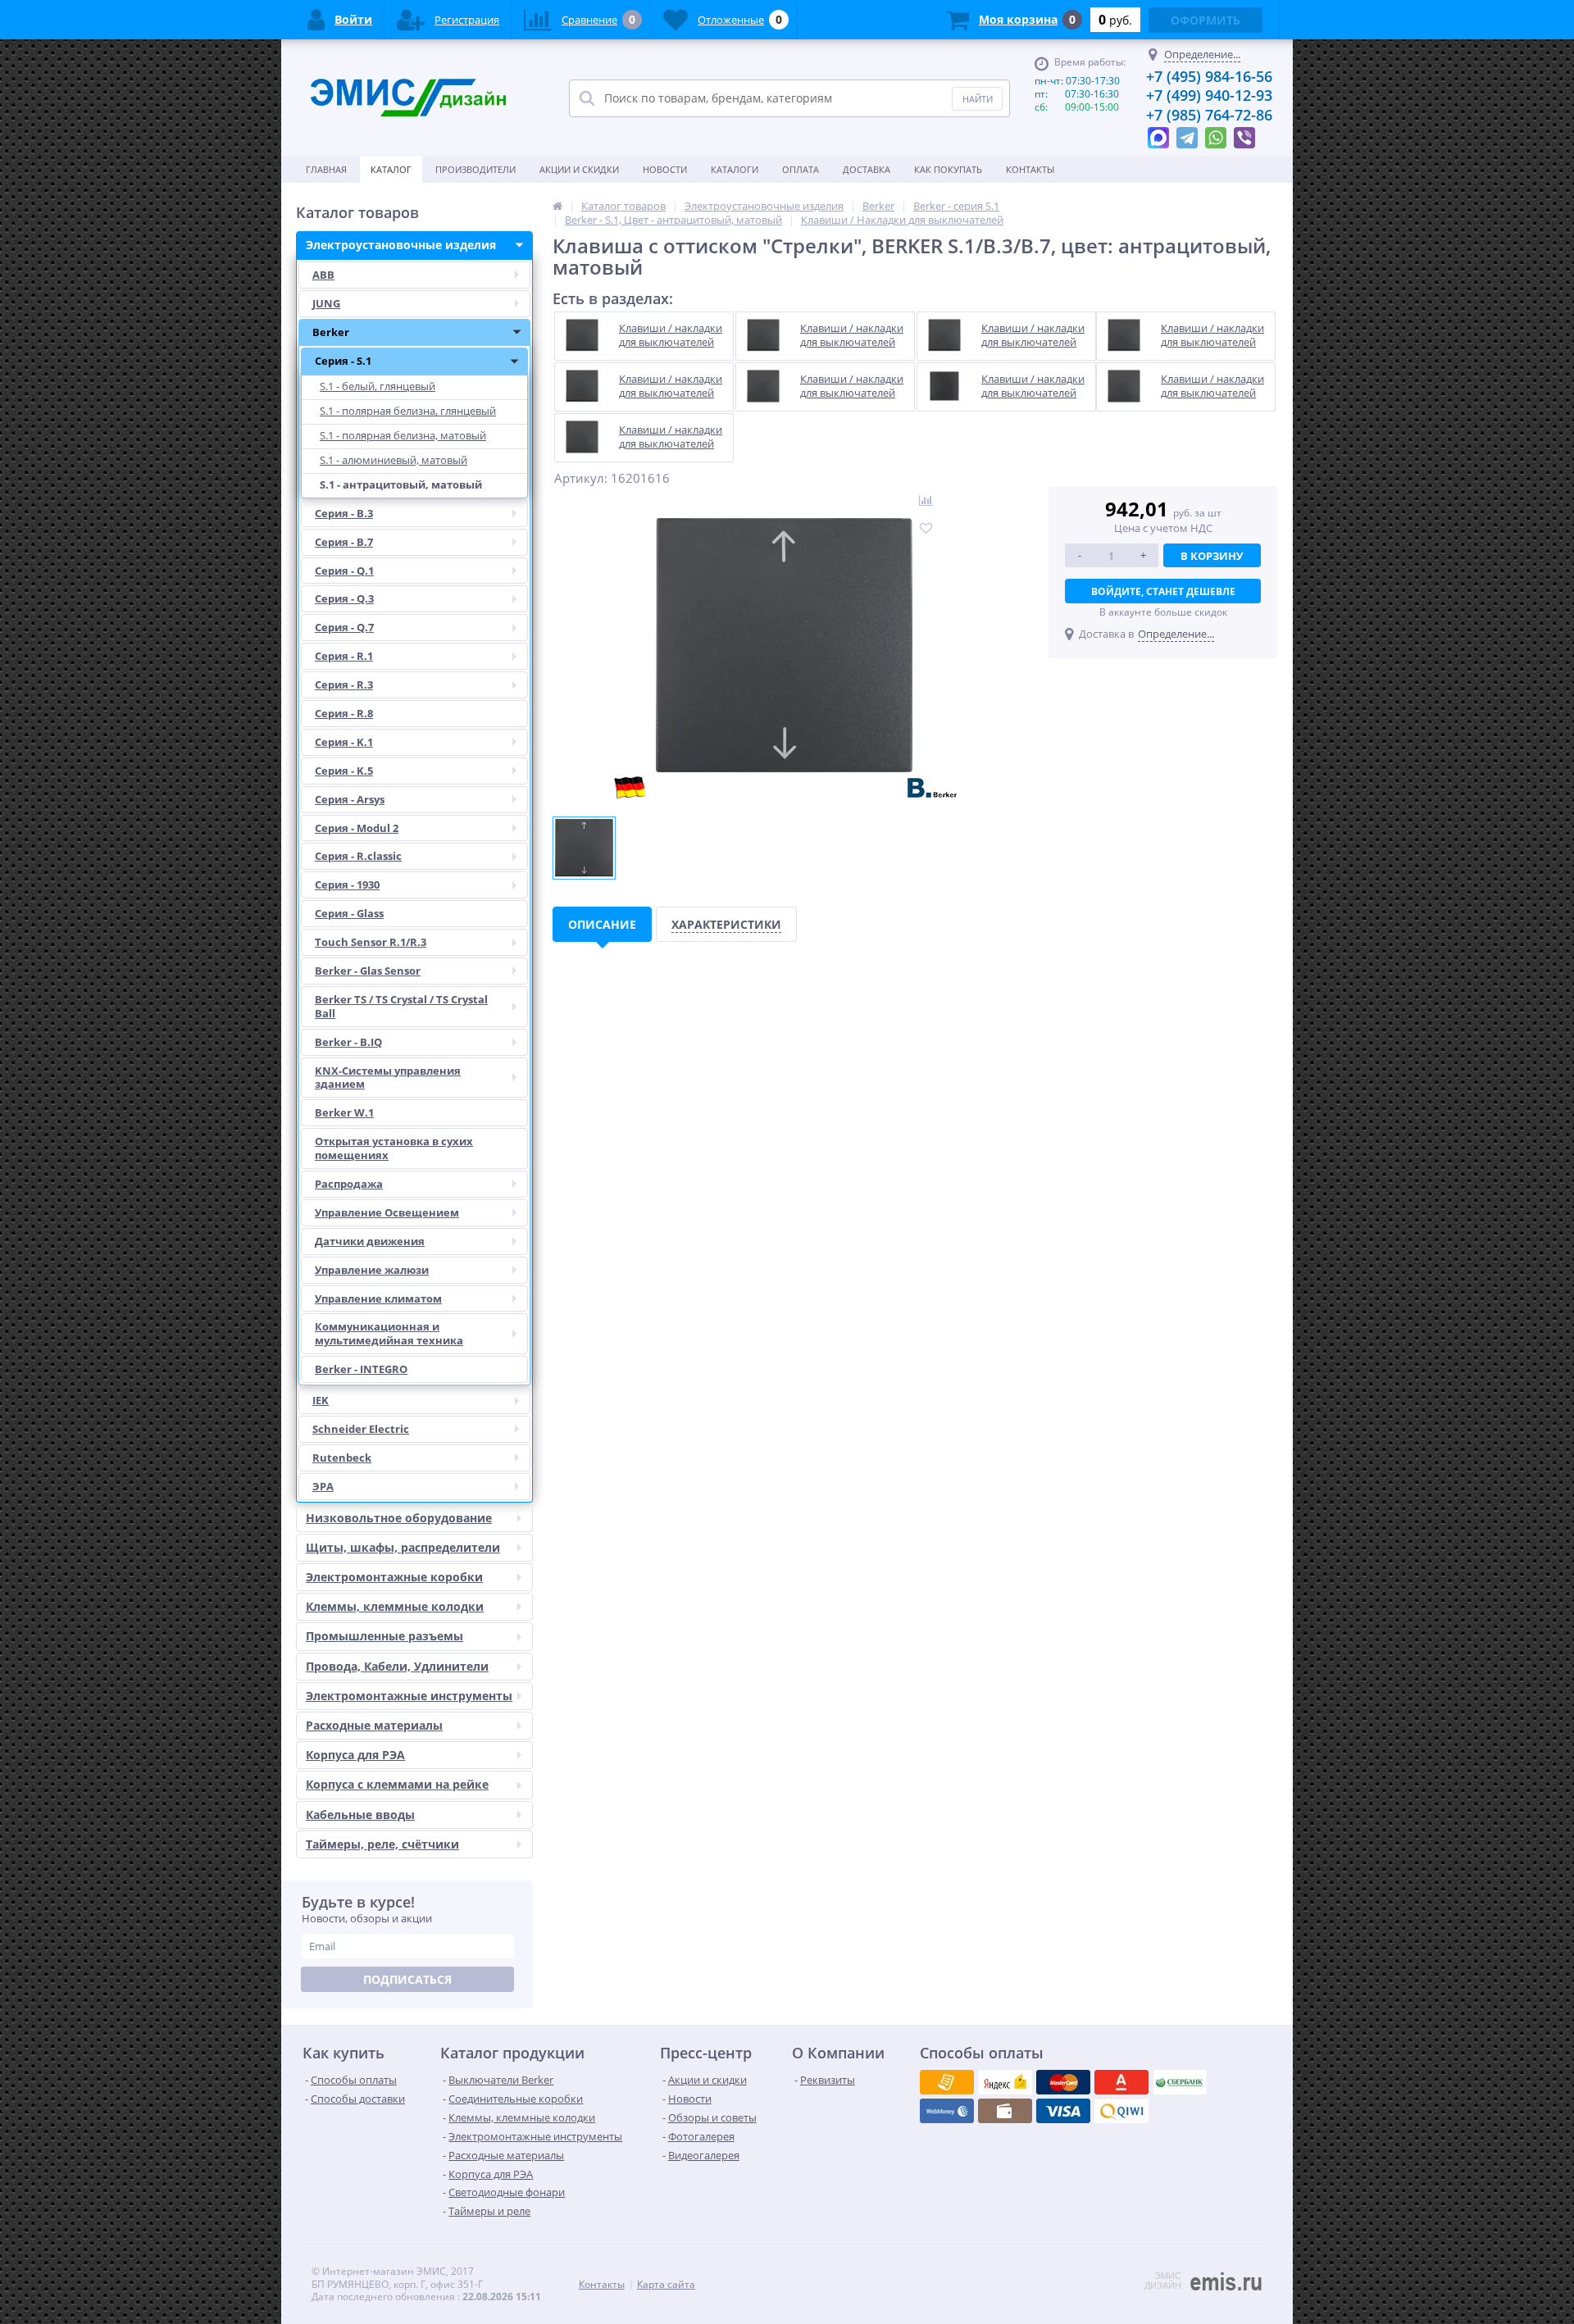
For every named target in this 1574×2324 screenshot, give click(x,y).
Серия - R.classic (358, 856)
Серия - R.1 (344, 656)
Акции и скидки (579, 169)
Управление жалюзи (372, 1270)
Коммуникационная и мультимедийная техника (389, 1333)
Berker (331, 332)
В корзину (1212, 556)
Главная (326, 169)
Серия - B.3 (344, 513)
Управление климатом (378, 1298)
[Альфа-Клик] (947, 2111)
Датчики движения (370, 1241)
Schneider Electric (361, 1429)
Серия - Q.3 (344, 598)
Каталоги (735, 169)
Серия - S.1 (343, 361)
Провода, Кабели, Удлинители (397, 1666)
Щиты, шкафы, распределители (403, 1547)
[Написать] (1158, 134)
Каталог (391, 169)
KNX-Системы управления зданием (388, 1078)
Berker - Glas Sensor (368, 971)
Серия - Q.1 (344, 571)
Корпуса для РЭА (355, 1755)
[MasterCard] (1005, 2082)
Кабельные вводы (360, 1815)
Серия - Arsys (350, 799)
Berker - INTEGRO (361, 1369)
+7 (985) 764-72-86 (1209, 115)
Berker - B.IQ (348, 1042)
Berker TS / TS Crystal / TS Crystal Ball (401, 1006)
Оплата (801, 169)
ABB (323, 275)
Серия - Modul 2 (357, 828)
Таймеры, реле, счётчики (382, 1844)
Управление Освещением (387, 1212)
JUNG (326, 303)
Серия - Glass (349, 913)
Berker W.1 (344, 1112)
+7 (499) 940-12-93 (1209, 95)
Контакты (1030, 169)
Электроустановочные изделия (401, 245)
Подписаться (407, 1979)
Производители (475, 169)
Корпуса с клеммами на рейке (397, 1784)
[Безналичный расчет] (1121, 2111)
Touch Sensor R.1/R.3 (371, 942)
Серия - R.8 (344, 713)
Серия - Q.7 (344, 627)
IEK (321, 1400)
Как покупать (948, 169)
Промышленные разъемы (384, 1636)
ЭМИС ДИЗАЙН (1163, 2281)
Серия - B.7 (344, 542)
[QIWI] (1180, 2082)
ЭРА (323, 1486)
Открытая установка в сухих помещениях (394, 1148)
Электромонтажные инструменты (409, 1696)
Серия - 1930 (347, 885)
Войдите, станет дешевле (1163, 591)
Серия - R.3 (344, 684)
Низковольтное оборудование (399, 1518)
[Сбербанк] (1005, 2111)
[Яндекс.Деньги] (1121, 2082)
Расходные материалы (374, 1725)
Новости (665, 169)
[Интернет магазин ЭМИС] (557, 206)
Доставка (867, 169)
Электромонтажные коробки (394, 1577)
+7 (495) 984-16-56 (1209, 76)
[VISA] (947, 2082)
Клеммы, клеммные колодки (395, 1606)
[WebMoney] (1063, 2082)
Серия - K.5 (344, 771)
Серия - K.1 (344, 742)
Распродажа (349, 1184)
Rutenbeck (342, 1458)
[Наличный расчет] (1063, 2111)
